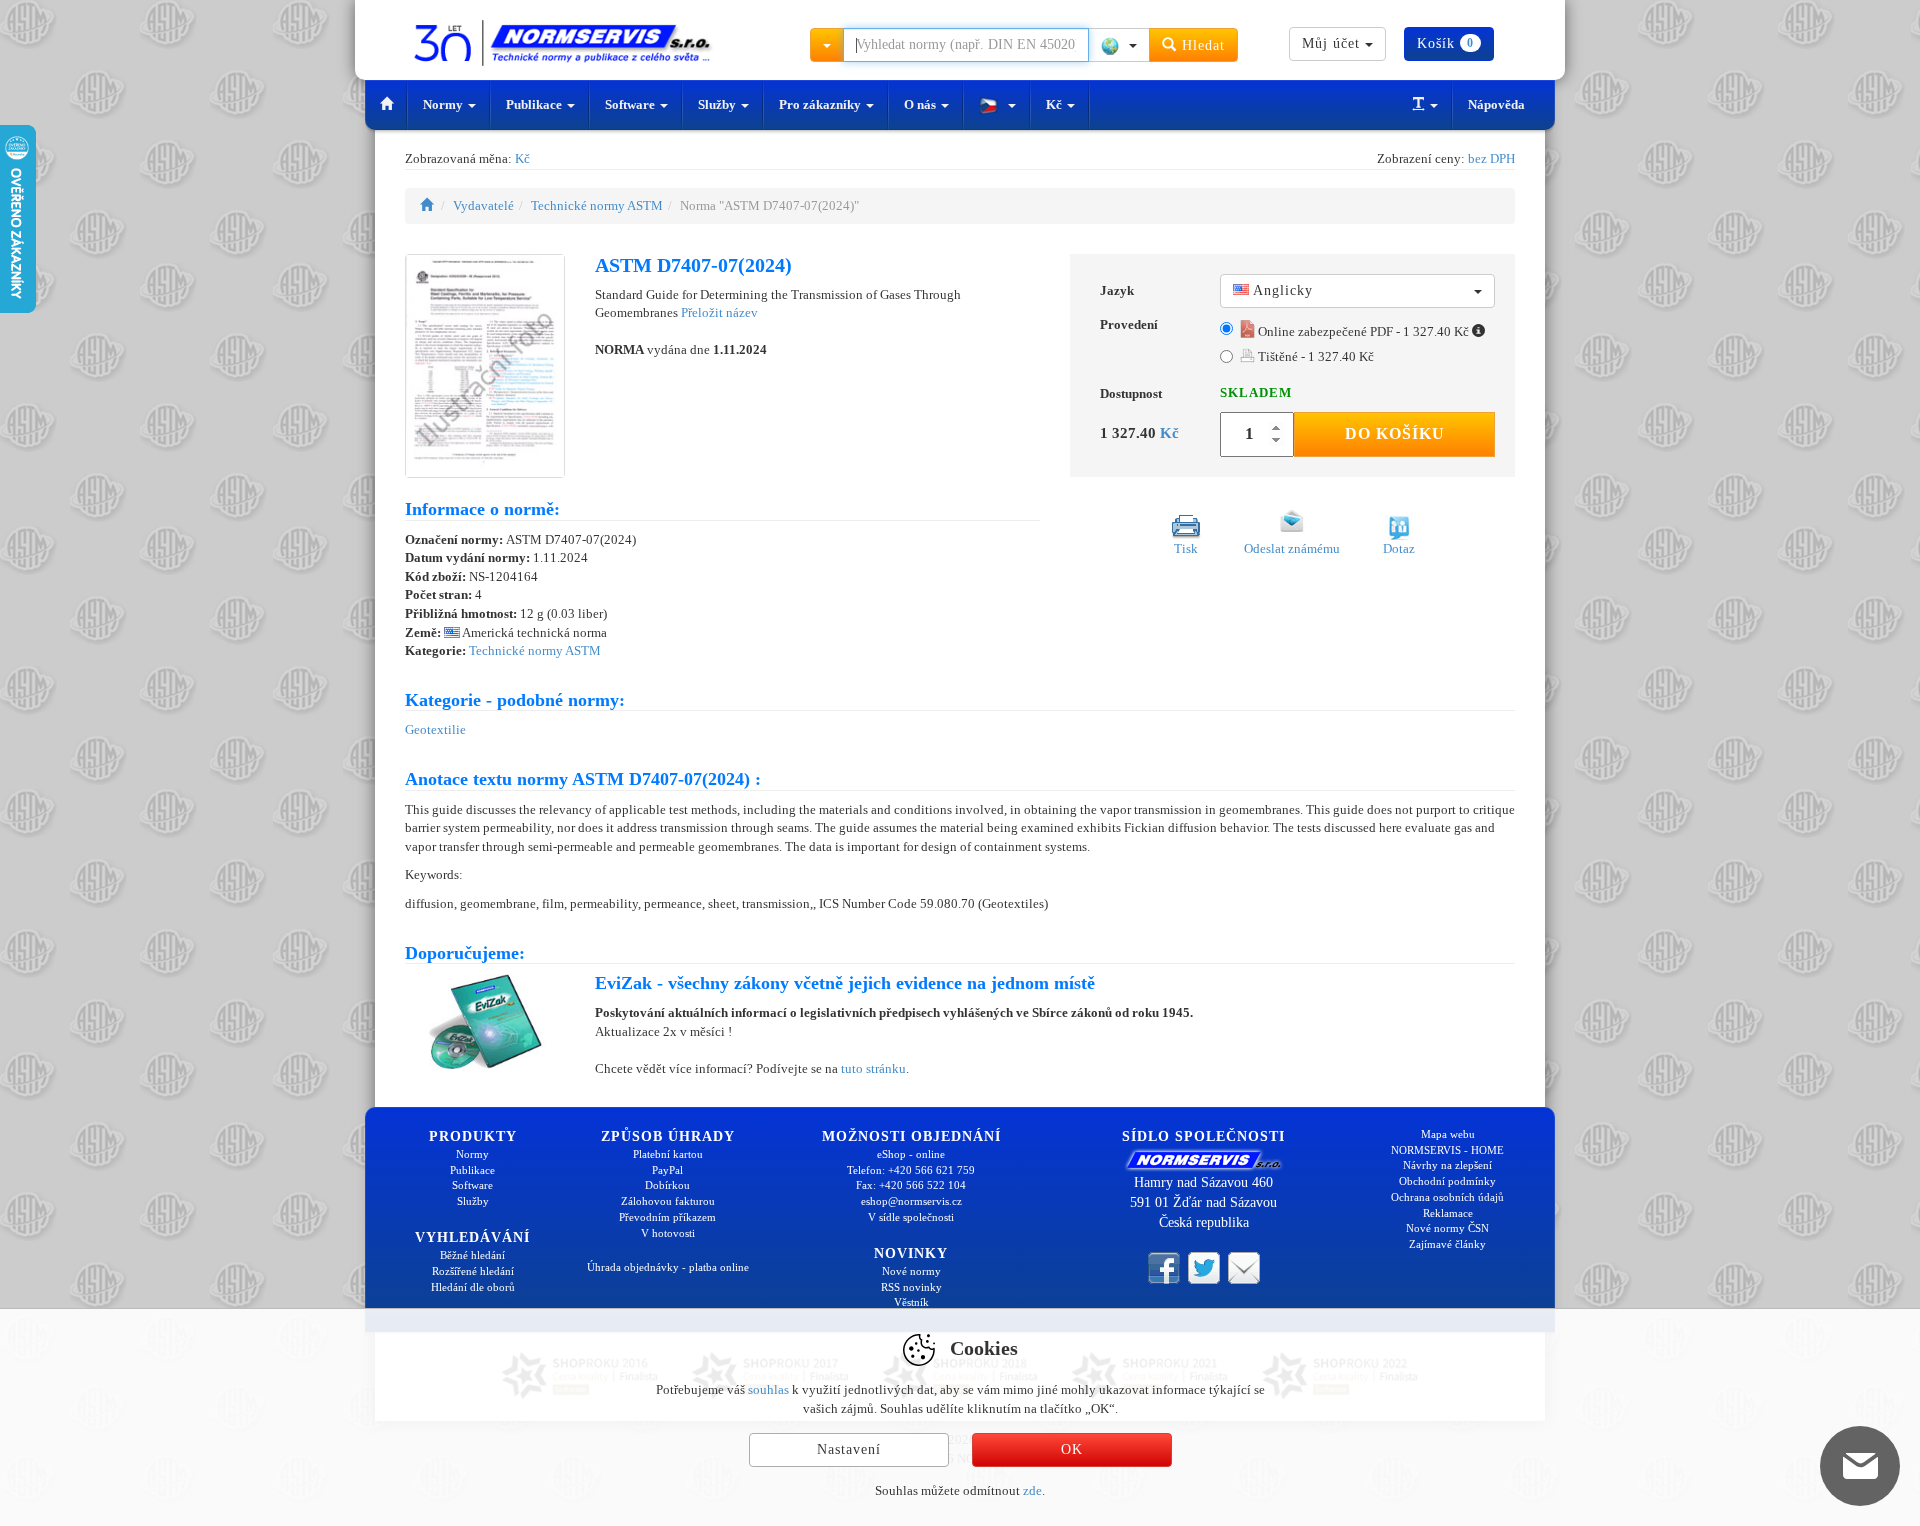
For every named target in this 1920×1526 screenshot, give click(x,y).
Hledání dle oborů (473, 1287)
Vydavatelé (483, 205)
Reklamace (1448, 1213)
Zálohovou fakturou (668, 1201)
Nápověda (1496, 104)
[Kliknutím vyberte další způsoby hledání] (827, 45)
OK (1072, 1449)
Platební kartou (668, 1154)
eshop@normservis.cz (911, 1201)
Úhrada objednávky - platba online (668, 1267)
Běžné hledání (472, 1255)
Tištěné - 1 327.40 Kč (1314, 356)
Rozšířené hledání (473, 1271)
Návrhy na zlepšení (1447, 1165)
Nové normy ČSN (1447, 1228)
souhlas (768, 1389)
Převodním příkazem (667, 1217)
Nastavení (849, 1449)
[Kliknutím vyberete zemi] (1119, 45)
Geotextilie (435, 729)
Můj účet (1333, 43)
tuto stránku (873, 1068)
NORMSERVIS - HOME (1447, 1150)
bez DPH (1491, 158)
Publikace (535, 104)
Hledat (1201, 45)
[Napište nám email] (1244, 1266)
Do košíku (1395, 433)
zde (1032, 1490)
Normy (444, 104)
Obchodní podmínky (1447, 1181)
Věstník (911, 1302)
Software (631, 104)
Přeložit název (719, 312)
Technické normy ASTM (597, 205)
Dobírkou (667, 1185)
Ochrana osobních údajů (1447, 1197)
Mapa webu (1448, 1134)
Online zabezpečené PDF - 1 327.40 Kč (1363, 331)
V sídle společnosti (911, 1217)
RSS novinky (911, 1287)
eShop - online (911, 1154)
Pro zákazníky (821, 104)
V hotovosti (668, 1233)
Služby (718, 104)
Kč (1055, 104)
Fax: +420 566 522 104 (911, 1185)
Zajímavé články (1447, 1244)
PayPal (667, 1170)
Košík (1445, 43)
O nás (921, 104)
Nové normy (911, 1271)
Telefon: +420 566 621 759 (911, 1170)
